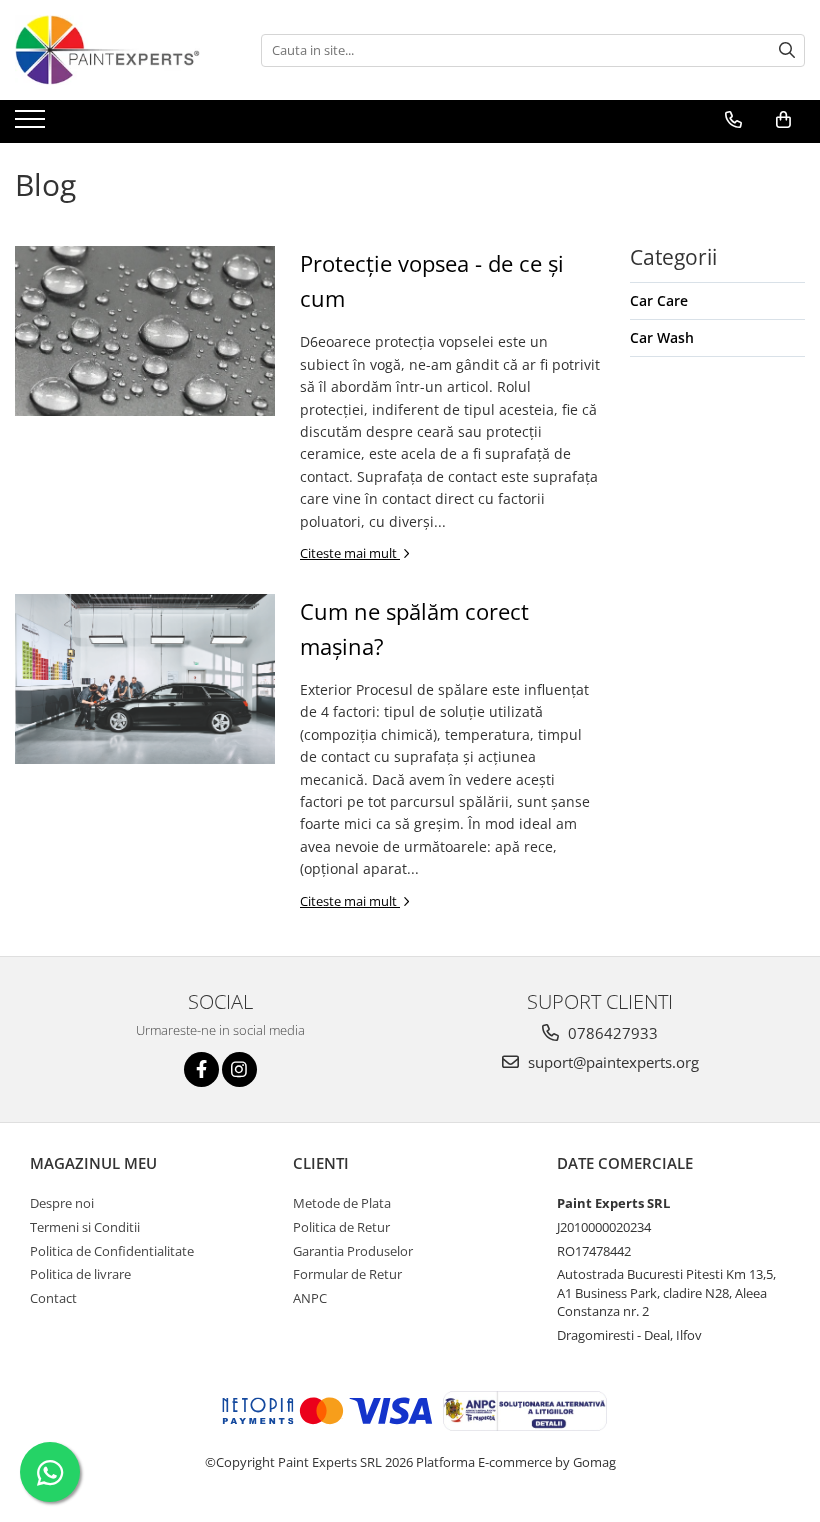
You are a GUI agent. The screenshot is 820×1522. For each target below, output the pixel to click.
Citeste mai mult (350, 553)
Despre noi (62, 1203)
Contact (53, 1298)
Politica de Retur (341, 1227)
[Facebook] (201, 1069)
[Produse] (32, 125)
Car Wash (662, 337)
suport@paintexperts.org (611, 1062)
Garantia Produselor (353, 1251)
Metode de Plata (342, 1203)
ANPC (310, 1298)
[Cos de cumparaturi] (783, 120)
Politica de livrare (80, 1274)
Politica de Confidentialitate (112, 1251)
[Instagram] (239, 1069)
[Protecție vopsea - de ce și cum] (145, 331)
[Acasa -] (115, 50)
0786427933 (611, 1033)
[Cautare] (787, 50)
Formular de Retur (347, 1274)
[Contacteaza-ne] (733, 120)
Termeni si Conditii (85, 1227)
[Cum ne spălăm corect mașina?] (145, 679)
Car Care (659, 300)
